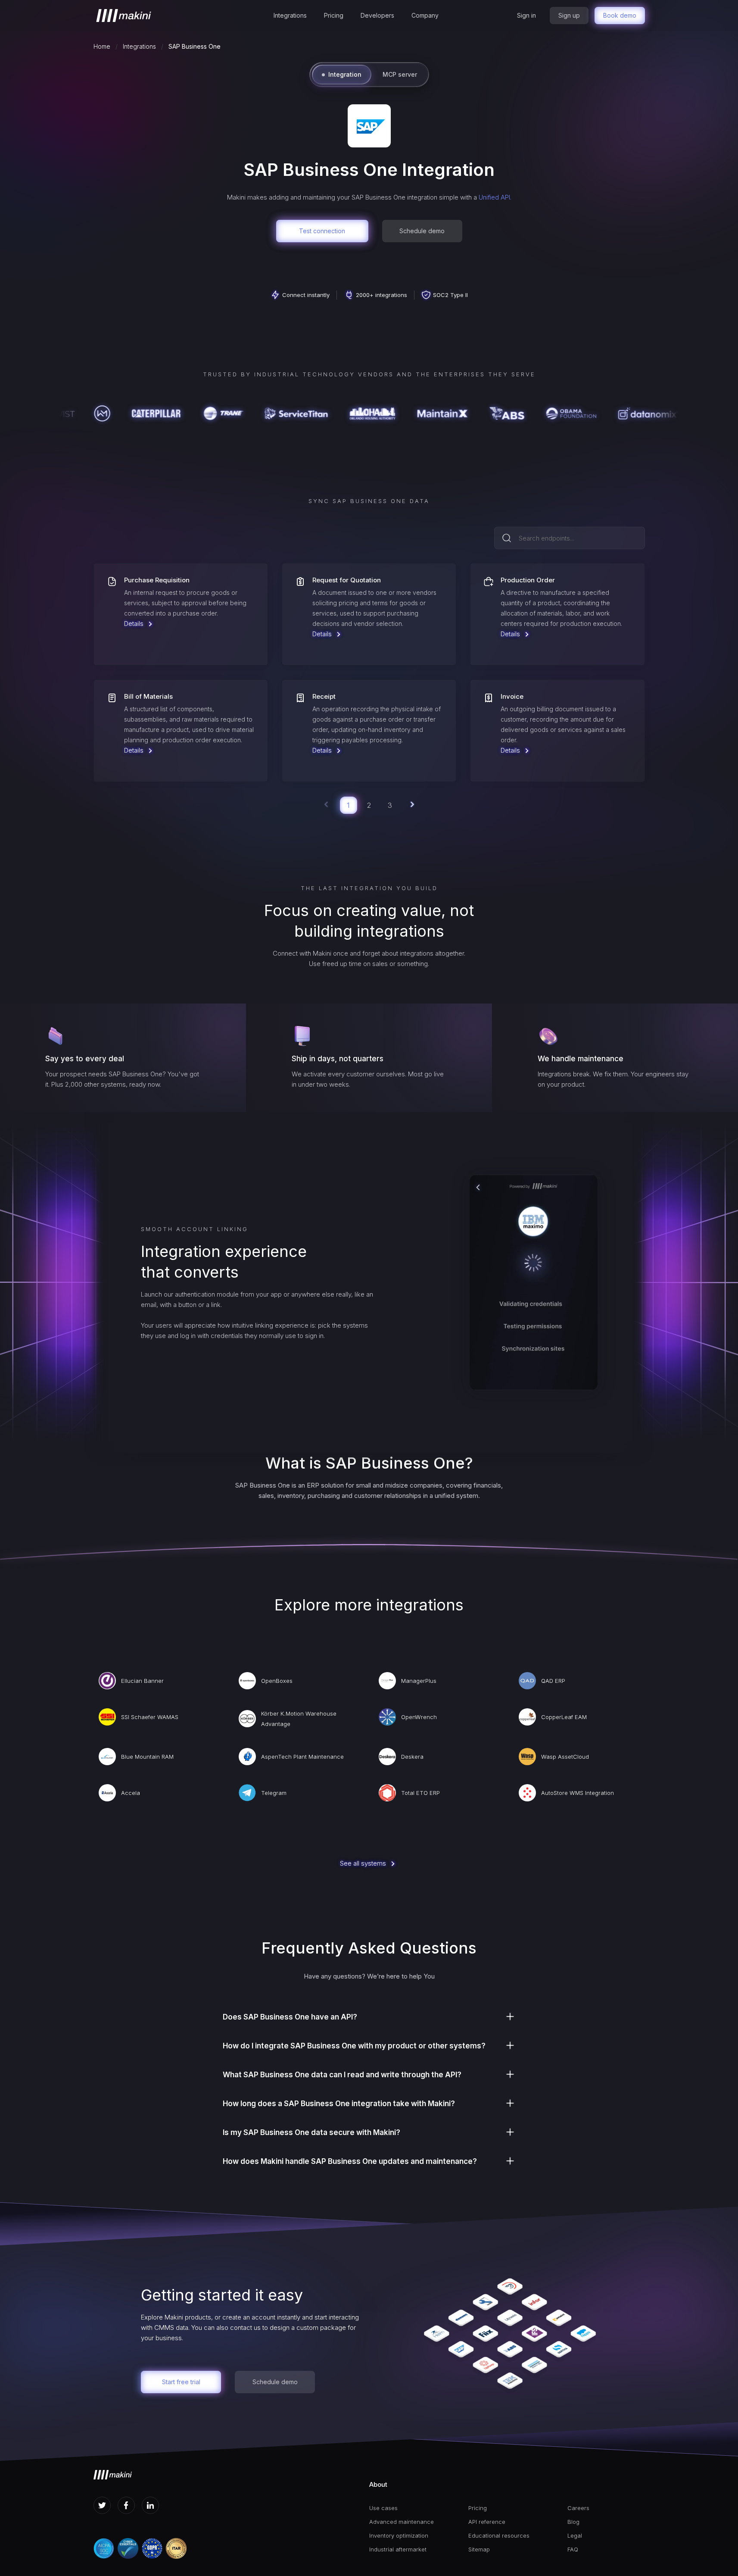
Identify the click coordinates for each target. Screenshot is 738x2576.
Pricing (334, 15)
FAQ (573, 2549)
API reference (487, 2522)
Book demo (620, 15)
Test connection (322, 231)
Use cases (383, 2508)
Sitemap (479, 2549)
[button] (290, 16)
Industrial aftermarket (398, 2549)
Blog (573, 2522)
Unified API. (495, 197)
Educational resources (499, 2535)
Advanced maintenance (402, 2522)
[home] (124, 16)
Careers (578, 2508)
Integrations (290, 15)
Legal (575, 2535)
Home (102, 46)
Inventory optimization (399, 2535)
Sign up (569, 15)
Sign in (526, 15)
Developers (377, 15)
